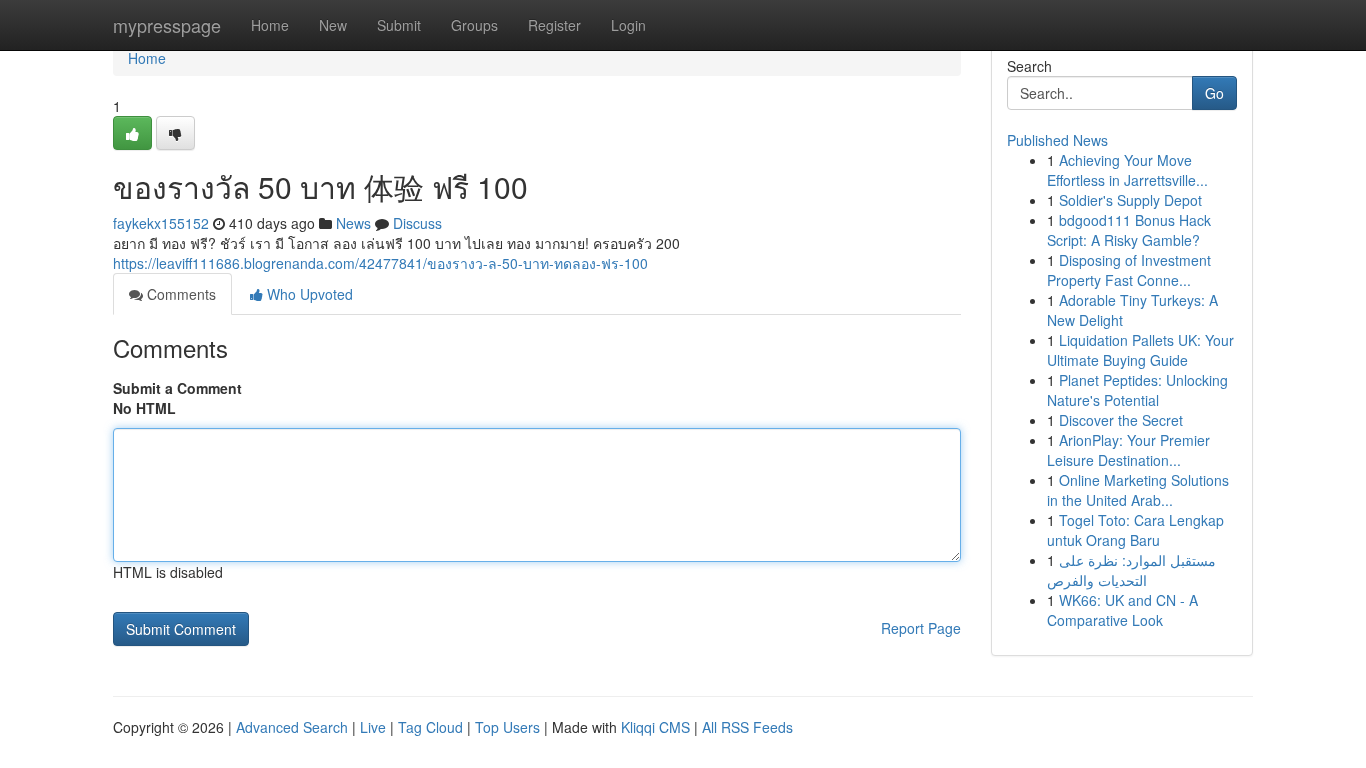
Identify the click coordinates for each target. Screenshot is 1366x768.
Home (270, 25)
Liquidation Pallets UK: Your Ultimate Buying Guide (1140, 350)
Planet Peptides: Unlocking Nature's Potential (1137, 390)
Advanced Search (292, 727)
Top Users (507, 727)
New (333, 25)
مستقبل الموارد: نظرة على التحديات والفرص (1131, 570)
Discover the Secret (1121, 420)
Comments (179, 294)
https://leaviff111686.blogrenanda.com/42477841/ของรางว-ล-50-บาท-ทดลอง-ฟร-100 (380, 263)
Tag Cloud (430, 727)
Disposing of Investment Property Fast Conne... (1129, 270)
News (353, 223)
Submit (399, 25)
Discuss (417, 223)
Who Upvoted (308, 294)
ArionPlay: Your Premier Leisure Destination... (1128, 450)
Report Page (921, 628)
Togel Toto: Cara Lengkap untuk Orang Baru (1135, 530)
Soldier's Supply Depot (1130, 200)
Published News (1057, 140)
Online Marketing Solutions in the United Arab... (1138, 490)
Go (1214, 93)
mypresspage (167, 25)
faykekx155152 (161, 223)
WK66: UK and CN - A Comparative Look (1122, 610)
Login (628, 25)
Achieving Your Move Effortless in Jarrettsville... (1127, 170)
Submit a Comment (177, 388)
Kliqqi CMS (655, 727)
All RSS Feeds (747, 727)
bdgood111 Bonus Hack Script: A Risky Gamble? (1129, 230)
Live (373, 727)
